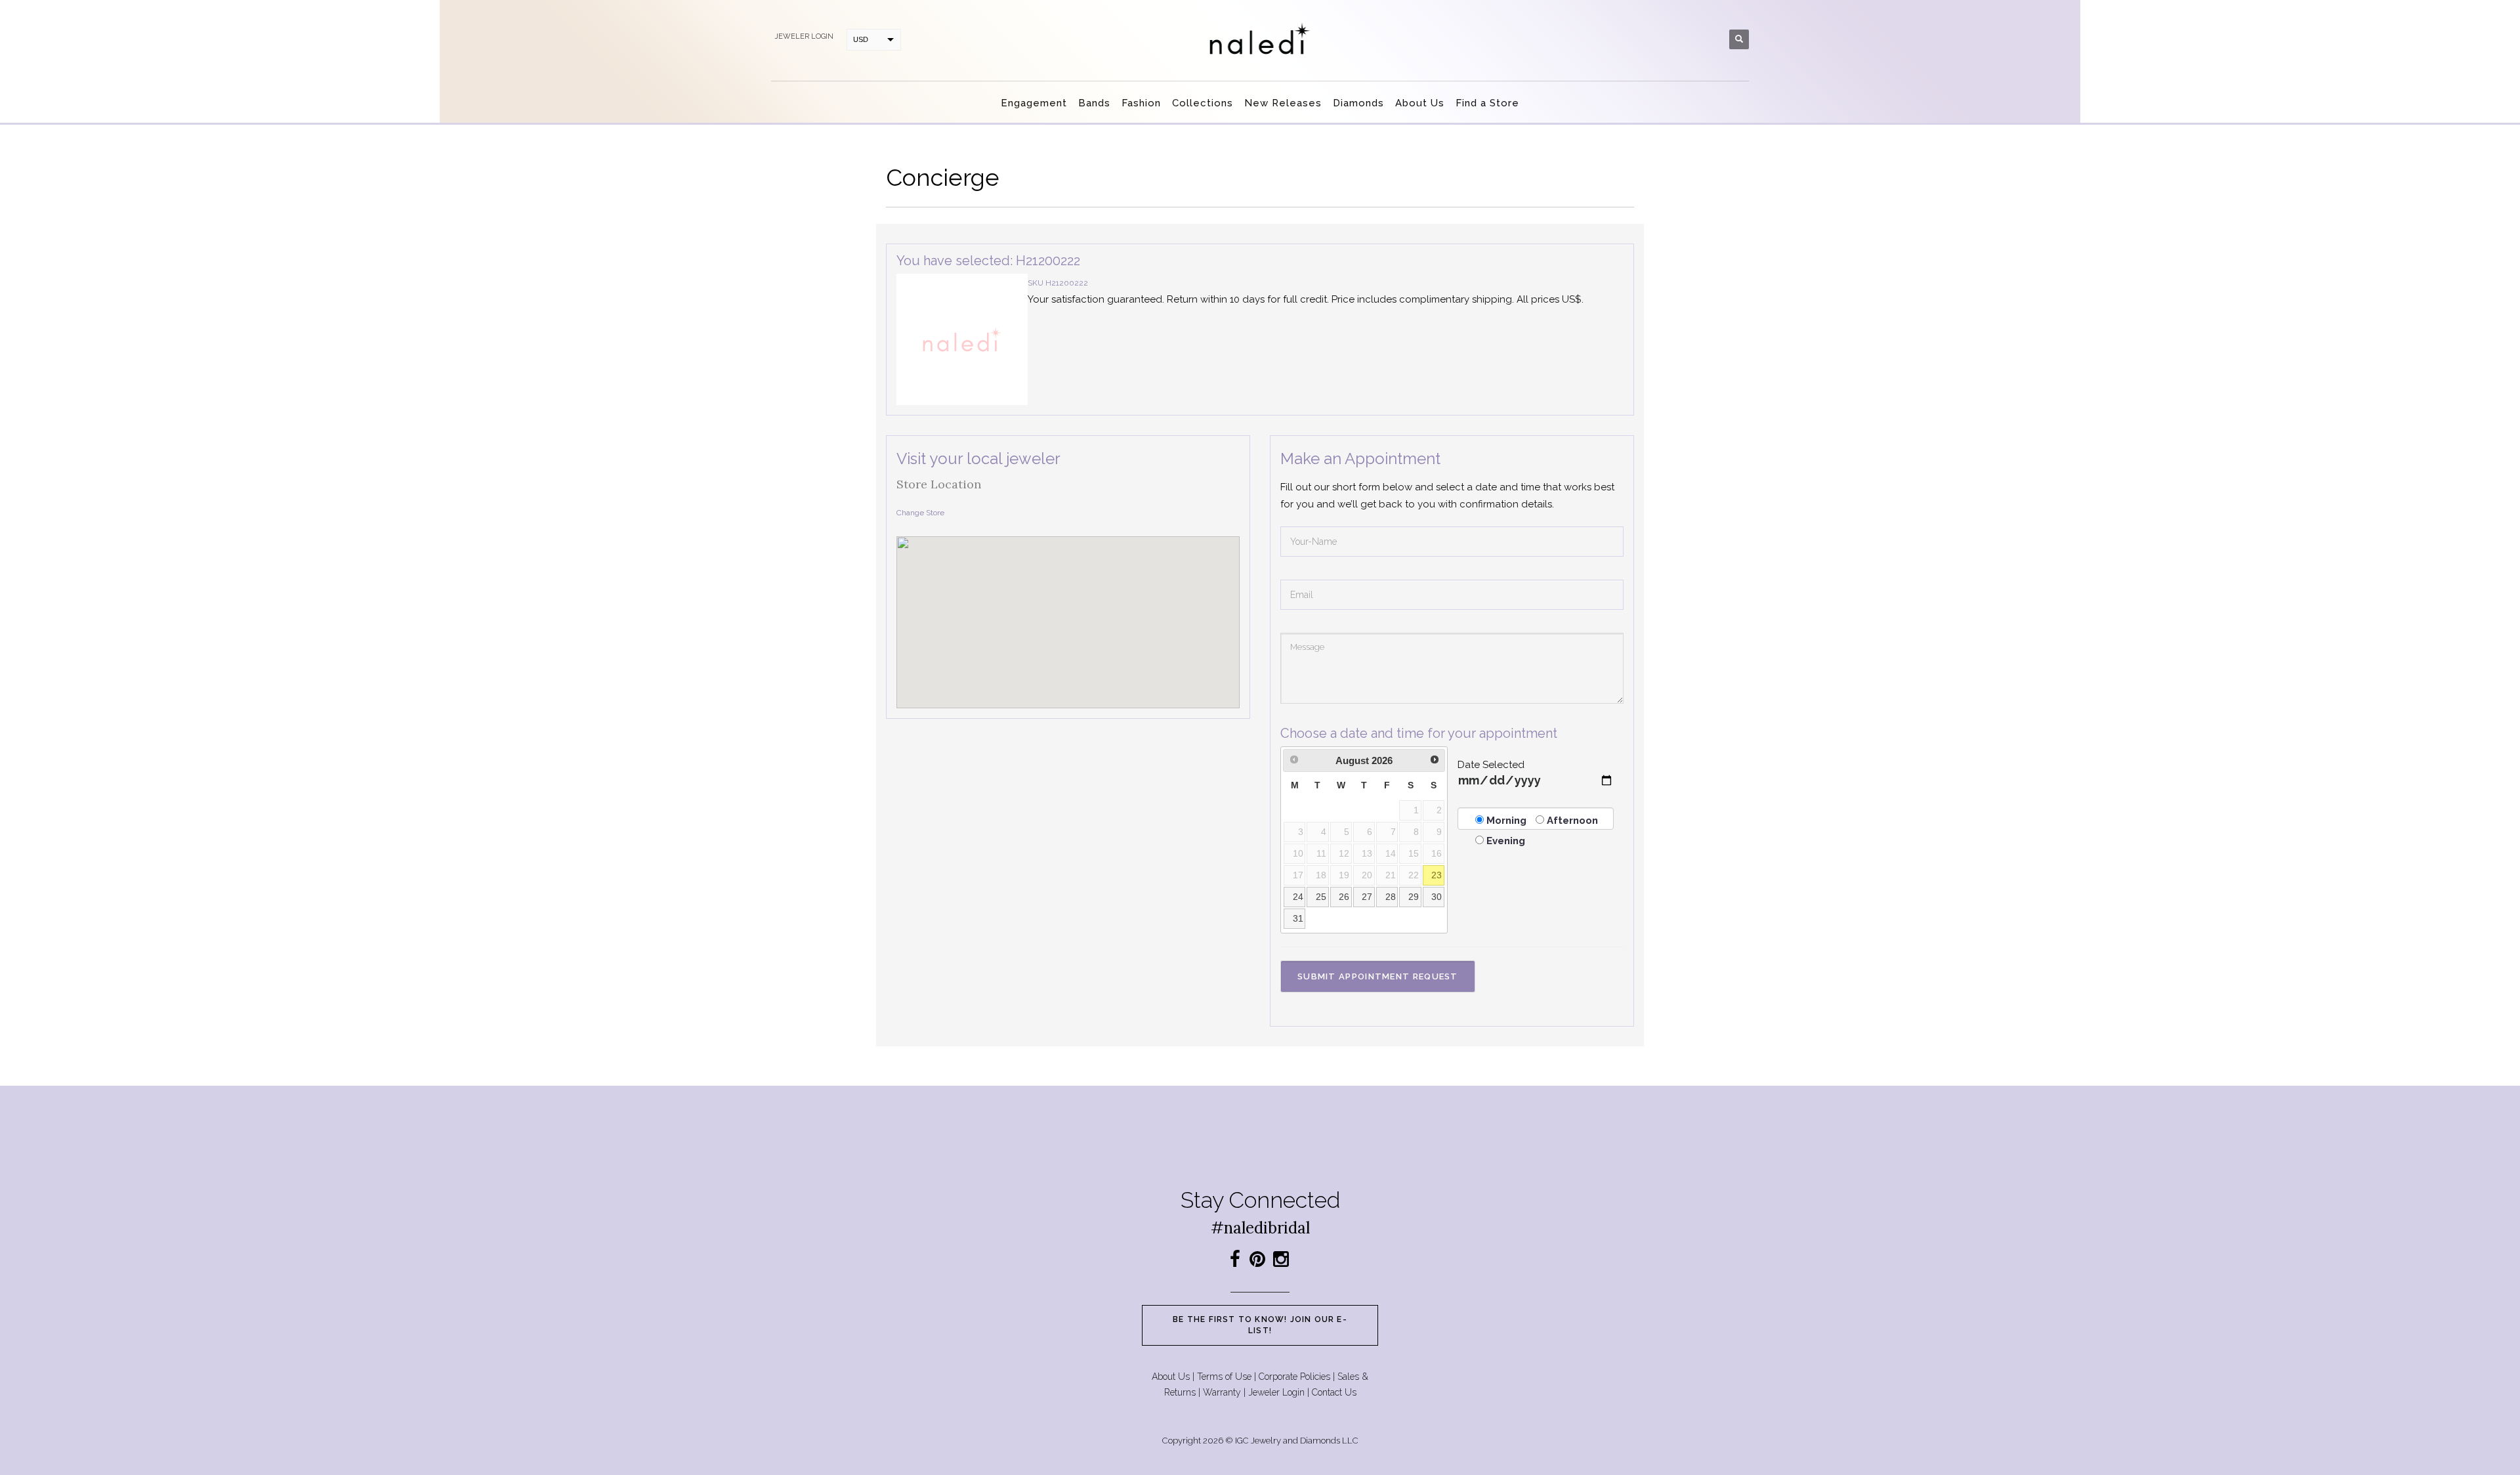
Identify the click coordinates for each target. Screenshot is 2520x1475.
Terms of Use (1224, 1377)
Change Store (920, 513)
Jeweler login (804, 36)
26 (1344, 897)
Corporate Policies (1294, 1377)
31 (1298, 919)
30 (1437, 897)
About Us (1171, 1377)
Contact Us (1334, 1392)
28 (1391, 897)
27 (1367, 897)
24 (1298, 897)
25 (1321, 897)
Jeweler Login (1276, 1392)
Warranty (1222, 1392)
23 (1437, 875)
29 (1414, 897)
